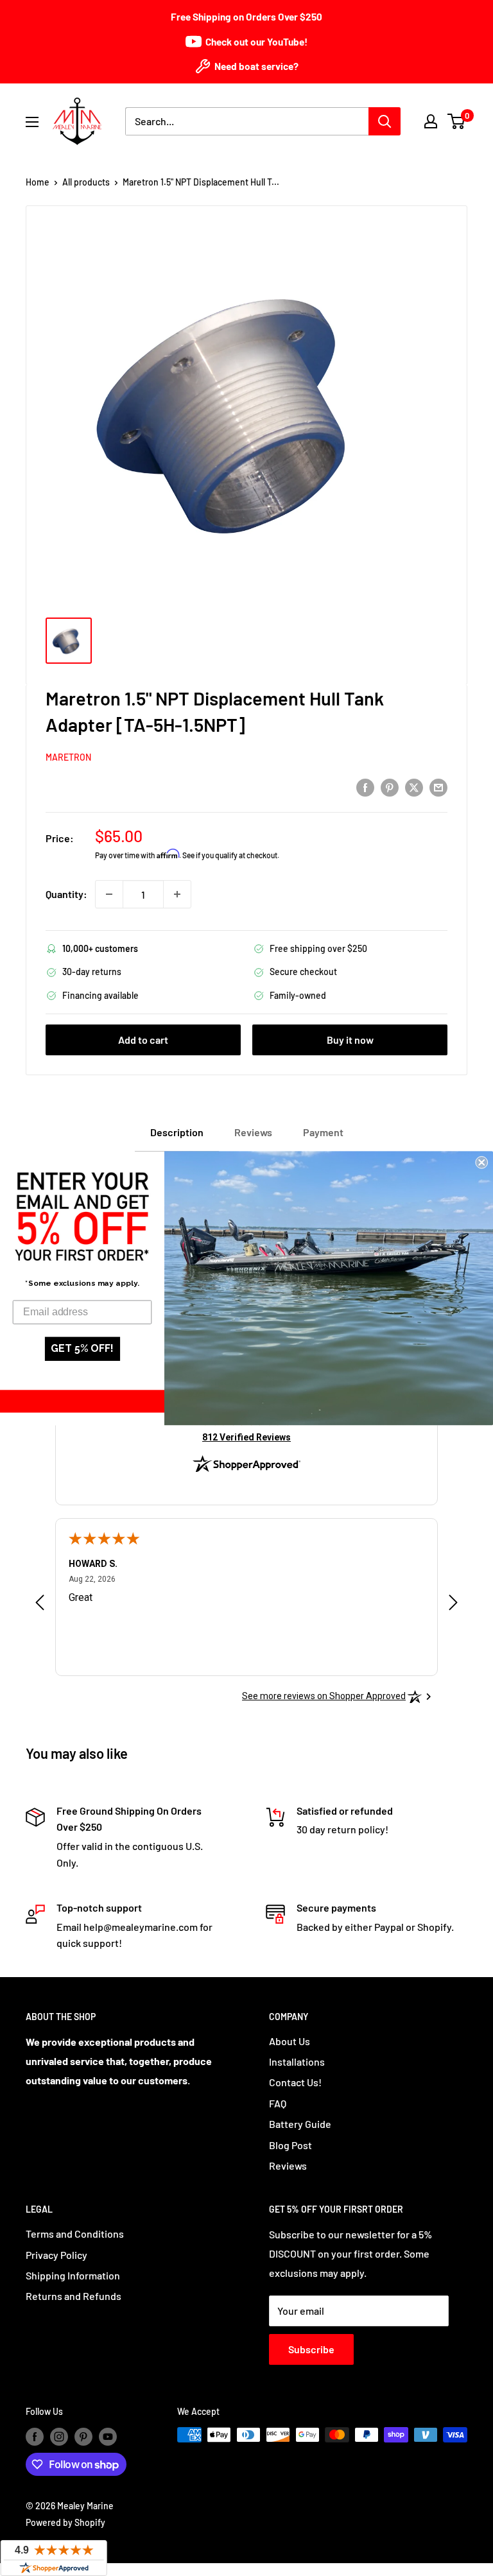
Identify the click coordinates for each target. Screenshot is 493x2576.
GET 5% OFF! (82, 1348)
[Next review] (453, 1605)
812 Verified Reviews (246, 1437)
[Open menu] (32, 122)
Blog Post (290, 2145)
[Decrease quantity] (109, 894)
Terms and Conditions (75, 2234)
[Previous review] (40, 1605)
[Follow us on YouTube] (108, 2436)
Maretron (68, 757)
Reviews (288, 2165)
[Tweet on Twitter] (414, 787)
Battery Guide (300, 2124)
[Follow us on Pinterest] (83, 2436)
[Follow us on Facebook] (35, 2436)
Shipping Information (73, 2275)
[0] (457, 121)
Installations (297, 2062)
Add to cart (143, 1040)
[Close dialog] (481, 1163)
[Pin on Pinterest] (390, 787)
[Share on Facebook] (365, 787)
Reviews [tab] (253, 1132)
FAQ (278, 2103)
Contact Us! (295, 2082)
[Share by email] (438, 787)
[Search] (385, 121)
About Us (290, 2041)
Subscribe (311, 2349)
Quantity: (66, 894)
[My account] (431, 121)
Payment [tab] (323, 1132)
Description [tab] (177, 1132)
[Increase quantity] (177, 894)
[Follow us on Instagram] (59, 2436)
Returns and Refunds (74, 2296)
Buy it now (350, 1040)
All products (86, 182)
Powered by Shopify (65, 2522)
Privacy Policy (56, 2255)
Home (38, 182)
